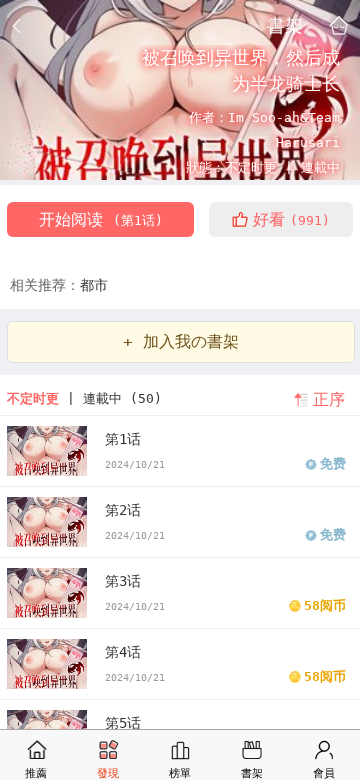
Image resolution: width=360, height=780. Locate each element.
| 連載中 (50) (84, 398)
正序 (329, 399)
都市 (94, 285)
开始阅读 (101, 219)
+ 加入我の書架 (181, 341)
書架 (285, 25)
